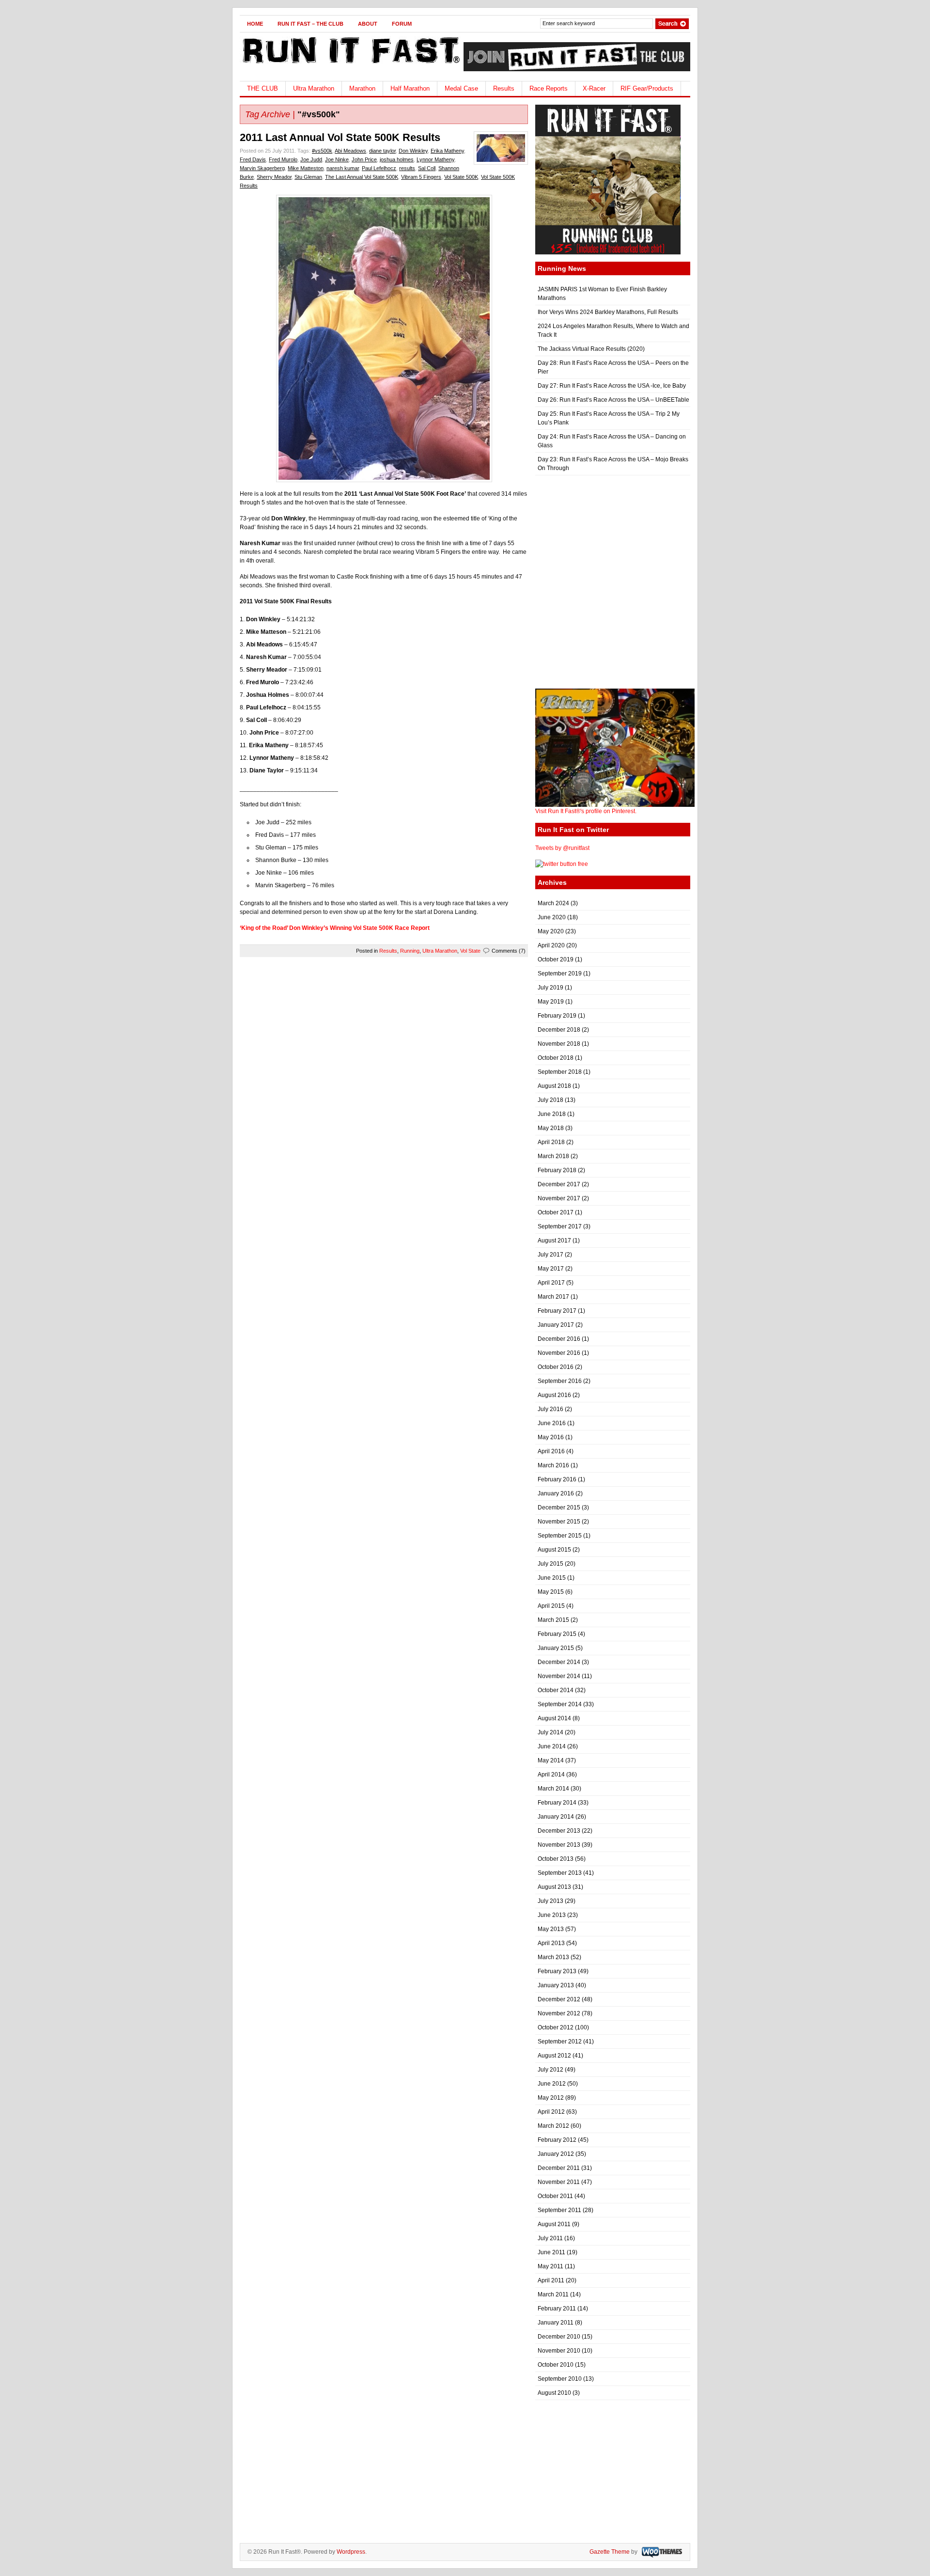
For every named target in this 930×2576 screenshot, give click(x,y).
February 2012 (557, 2140)
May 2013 (551, 1929)
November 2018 (559, 1044)
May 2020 (551, 931)
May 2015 (551, 1592)
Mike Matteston (306, 168)
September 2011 (559, 2210)
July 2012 (550, 2070)
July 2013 (550, 1901)
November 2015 (559, 1522)
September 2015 (560, 1536)
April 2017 (551, 1283)
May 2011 (550, 2266)
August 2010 (554, 2393)
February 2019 (557, 1016)
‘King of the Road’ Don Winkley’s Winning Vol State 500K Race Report (335, 928)
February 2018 (557, 1170)
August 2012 (554, 2056)
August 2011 (554, 2224)
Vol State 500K (461, 177)
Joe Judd (311, 159)
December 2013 (559, 1831)
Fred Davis (253, 159)
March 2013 (553, 1957)
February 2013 (557, 1971)
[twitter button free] (562, 864)
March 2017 (553, 1297)
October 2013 (556, 1859)
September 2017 (560, 1226)
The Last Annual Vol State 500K (362, 177)
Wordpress (351, 2552)
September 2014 (560, 1704)
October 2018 (556, 1058)
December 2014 (559, 1662)
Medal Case (461, 88)
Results (504, 88)
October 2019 (556, 959)
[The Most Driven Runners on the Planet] (350, 66)
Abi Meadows (350, 151)
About (368, 24)
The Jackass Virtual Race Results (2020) (591, 349)
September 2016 (560, 1381)
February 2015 (557, 1634)
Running (410, 951)
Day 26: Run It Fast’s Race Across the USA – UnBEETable (613, 400)
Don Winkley (413, 151)
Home (255, 24)
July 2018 (550, 1100)
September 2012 (560, 2042)
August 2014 (554, 1718)
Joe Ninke (337, 159)
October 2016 (556, 1367)
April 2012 (551, 2112)
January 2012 (556, 2154)
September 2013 (560, 1873)
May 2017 (551, 1269)
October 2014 (556, 1690)
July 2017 (550, 1255)
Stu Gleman (308, 177)
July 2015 (550, 1564)
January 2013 (556, 1985)
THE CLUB (263, 88)
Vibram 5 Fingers (421, 177)
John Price (364, 159)
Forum (402, 24)
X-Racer (594, 88)
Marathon (362, 88)
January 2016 (556, 1493)
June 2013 (552, 1915)
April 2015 (551, 1606)
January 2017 (556, 1325)
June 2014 (552, 1746)
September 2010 (560, 2379)
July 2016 (550, 1409)
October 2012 (556, 2027)
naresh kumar (343, 168)
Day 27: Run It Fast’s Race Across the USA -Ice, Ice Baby (612, 386)
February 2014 (557, 1803)
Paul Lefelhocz (379, 168)
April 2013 (551, 1943)
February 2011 (557, 2309)
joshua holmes (397, 159)
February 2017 (557, 1311)
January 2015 (556, 1648)
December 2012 (559, 1999)
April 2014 (551, 1775)
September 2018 (560, 1072)
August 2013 (554, 1887)
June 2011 (551, 2252)
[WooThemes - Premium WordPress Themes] (661, 2552)
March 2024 (553, 903)
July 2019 (550, 988)
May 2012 (551, 2098)
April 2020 (551, 945)
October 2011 (555, 2196)
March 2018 (553, 1156)
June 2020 (552, 917)
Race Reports (549, 88)
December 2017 (559, 1184)
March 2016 (553, 1465)
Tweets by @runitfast (562, 848)
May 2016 (551, 1437)
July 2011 (550, 2238)
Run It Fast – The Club (310, 24)
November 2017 (559, 1198)
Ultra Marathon (314, 88)
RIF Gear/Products (647, 88)
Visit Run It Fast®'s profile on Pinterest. (586, 811)
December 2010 (559, 2337)
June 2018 (552, 1114)
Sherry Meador (274, 177)
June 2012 (552, 2084)
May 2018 (551, 1128)
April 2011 (551, 2280)
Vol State (470, 951)
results (407, 168)
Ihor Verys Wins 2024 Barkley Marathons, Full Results (608, 312)
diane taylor (382, 151)
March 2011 (553, 2294)
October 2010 (556, 2365)
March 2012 (553, 2126)
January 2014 (556, 1817)
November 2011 (559, 2182)
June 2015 (552, 1578)
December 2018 (559, 1030)
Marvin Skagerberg (262, 168)
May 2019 (551, 1002)
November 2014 (559, 1676)
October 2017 (556, 1212)
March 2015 (553, 1620)
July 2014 (550, 1732)
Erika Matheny (447, 151)
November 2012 (559, 2013)
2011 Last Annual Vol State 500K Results (340, 137)
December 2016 (559, 1339)
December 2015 (559, 1508)
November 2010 (559, 2351)
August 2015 (554, 1550)
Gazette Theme (610, 2552)
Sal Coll (427, 168)
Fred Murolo (283, 159)
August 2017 (554, 1241)
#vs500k (322, 151)
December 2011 (559, 2168)
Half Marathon (410, 88)
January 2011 (556, 2323)
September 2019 (560, 974)
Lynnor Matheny (435, 159)
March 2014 (553, 1789)
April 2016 (551, 1451)
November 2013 (559, 1845)
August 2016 (554, 1395)
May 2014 (551, 1760)
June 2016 (552, 1423)
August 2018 (554, 1086)
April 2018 (551, 1142)
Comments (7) (509, 951)
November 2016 (559, 1353)
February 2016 (557, 1479)
